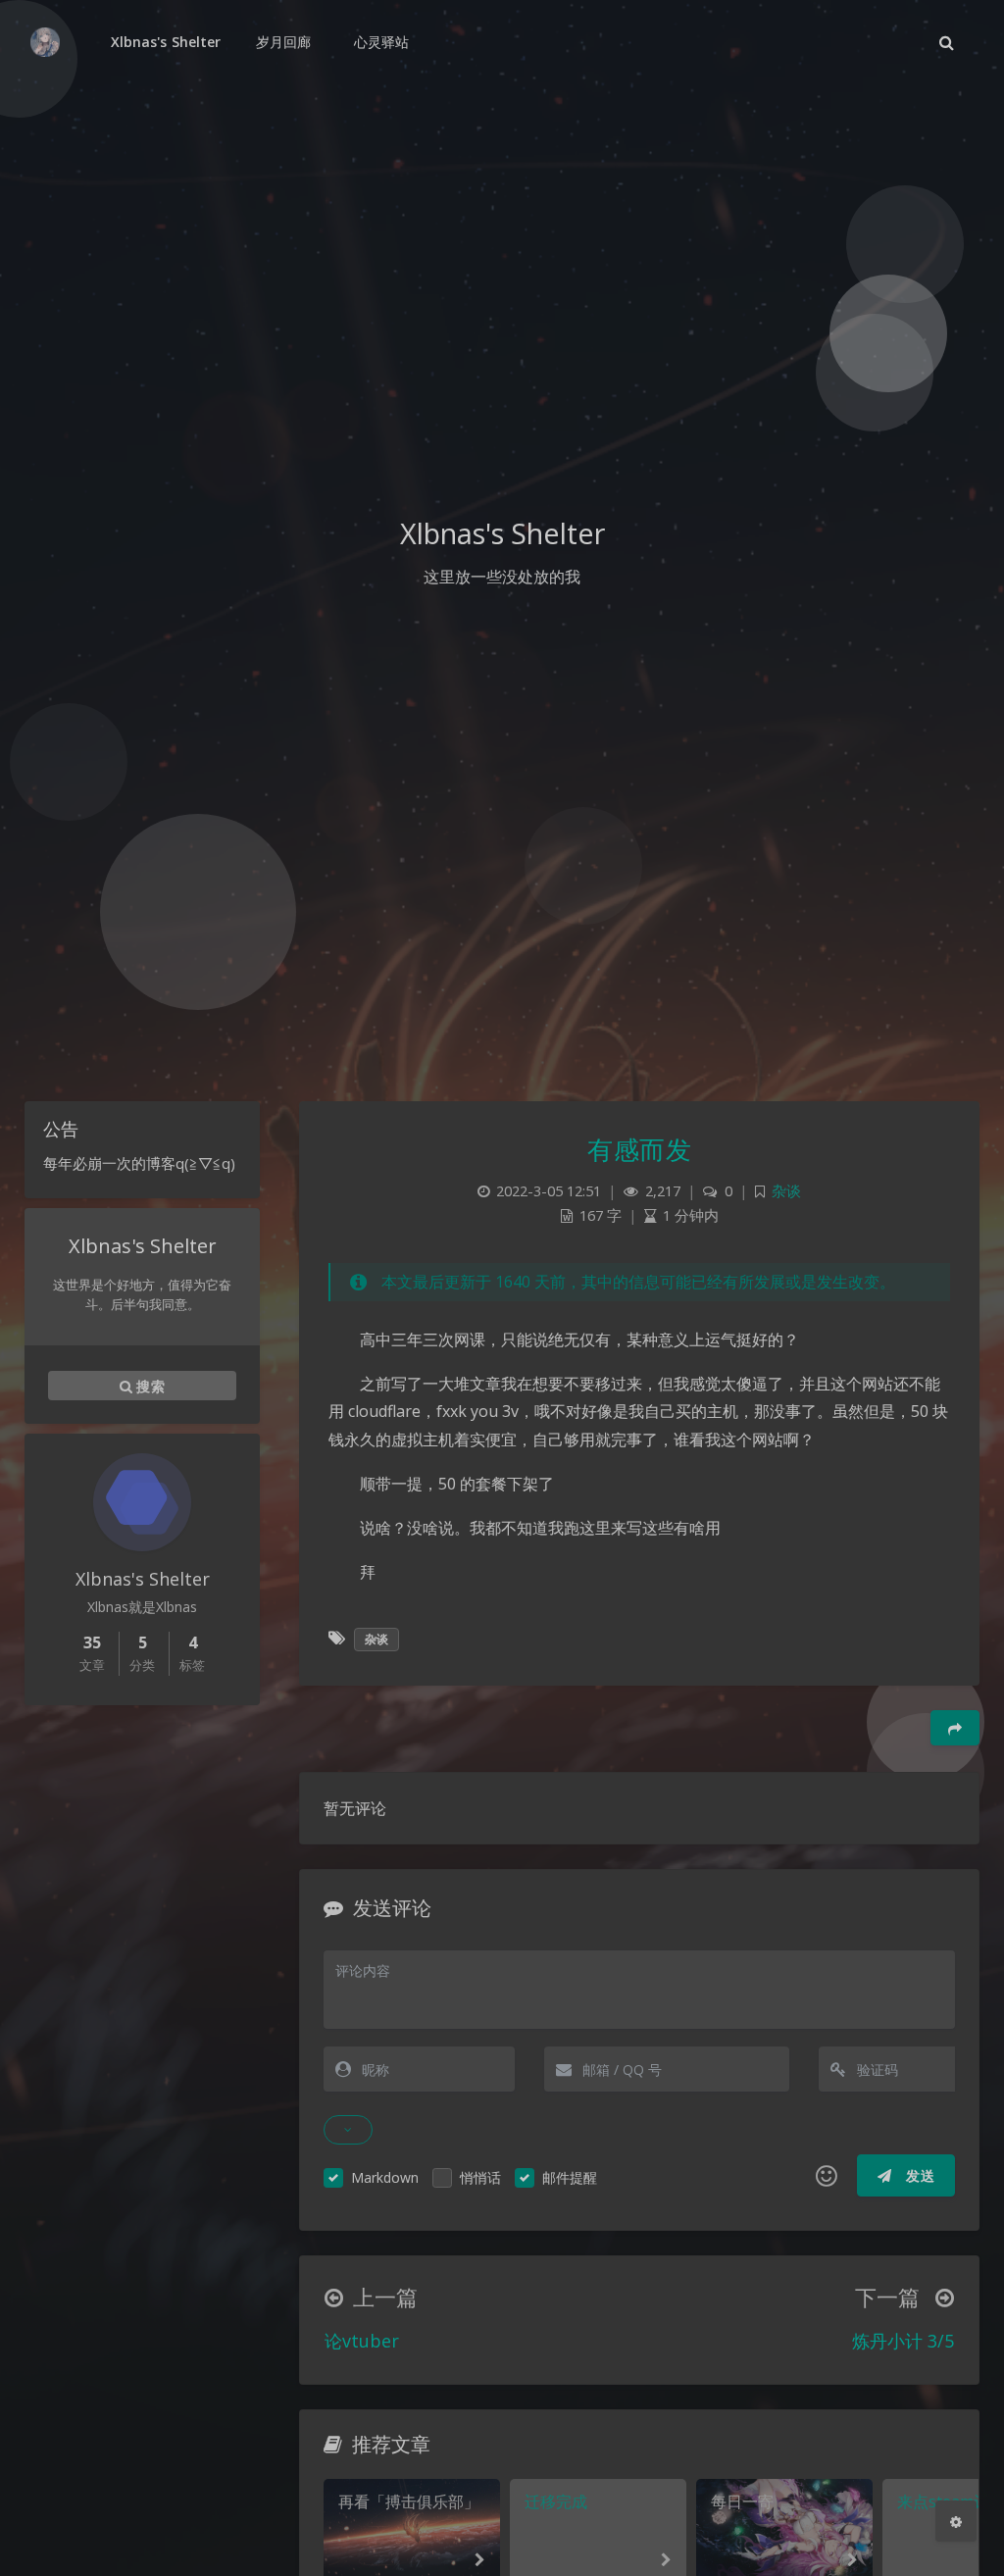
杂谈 (786, 1191)
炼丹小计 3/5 (903, 2341)
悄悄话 (480, 2177)
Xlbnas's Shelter (166, 42)
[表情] (827, 2176)
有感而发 (639, 1149)
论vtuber (362, 2341)
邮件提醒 (570, 2177)
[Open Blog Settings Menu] (956, 2521)
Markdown (385, 2177)
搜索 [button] (149, 1386)
